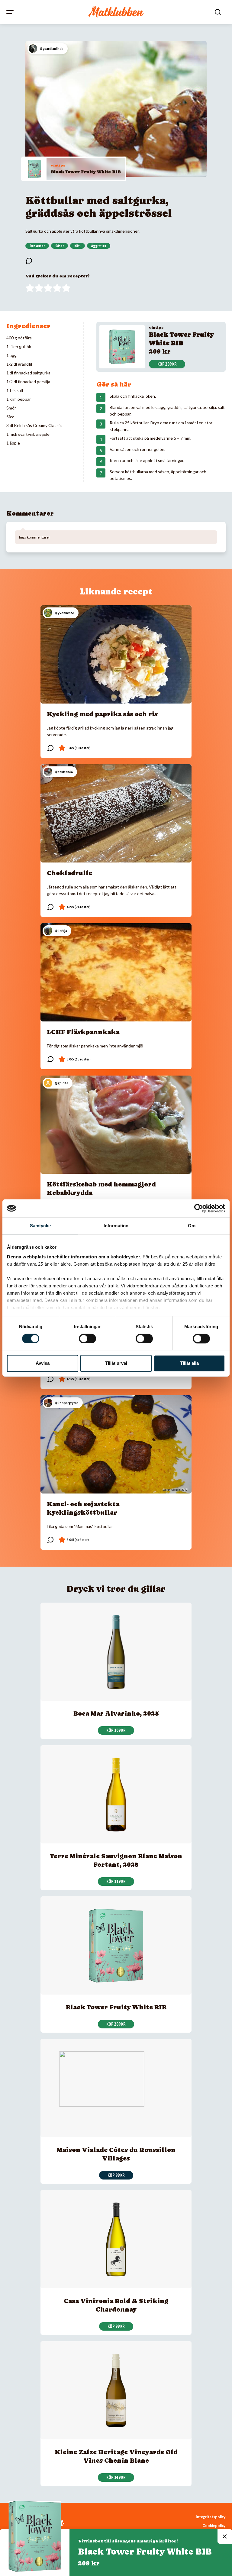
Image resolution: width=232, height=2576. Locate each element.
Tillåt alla (189, 1363)
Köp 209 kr (167, 364)
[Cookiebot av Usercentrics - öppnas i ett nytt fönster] (199, 1208)
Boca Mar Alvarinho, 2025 (116, 1714)
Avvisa (43, 1363)
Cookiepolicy (214, 2526)
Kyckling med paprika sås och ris (102, 714)
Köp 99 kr (116, 2175)
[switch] (87, 1338)
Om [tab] (192, 1226)
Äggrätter (99, 246)
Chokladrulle (69, 873)
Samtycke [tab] (40, 1226)
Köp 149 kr (116, 2477)
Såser (60, 246)
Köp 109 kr (116, 1730)
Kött (77, 246)
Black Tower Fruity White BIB (86, 172)
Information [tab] (116, 1226)
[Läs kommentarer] (29, 261)
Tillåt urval (116, 1363)
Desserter (37, 246)
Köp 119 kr (116, 1882)
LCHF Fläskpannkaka (83, 1032)
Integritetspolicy (211, 2517)
